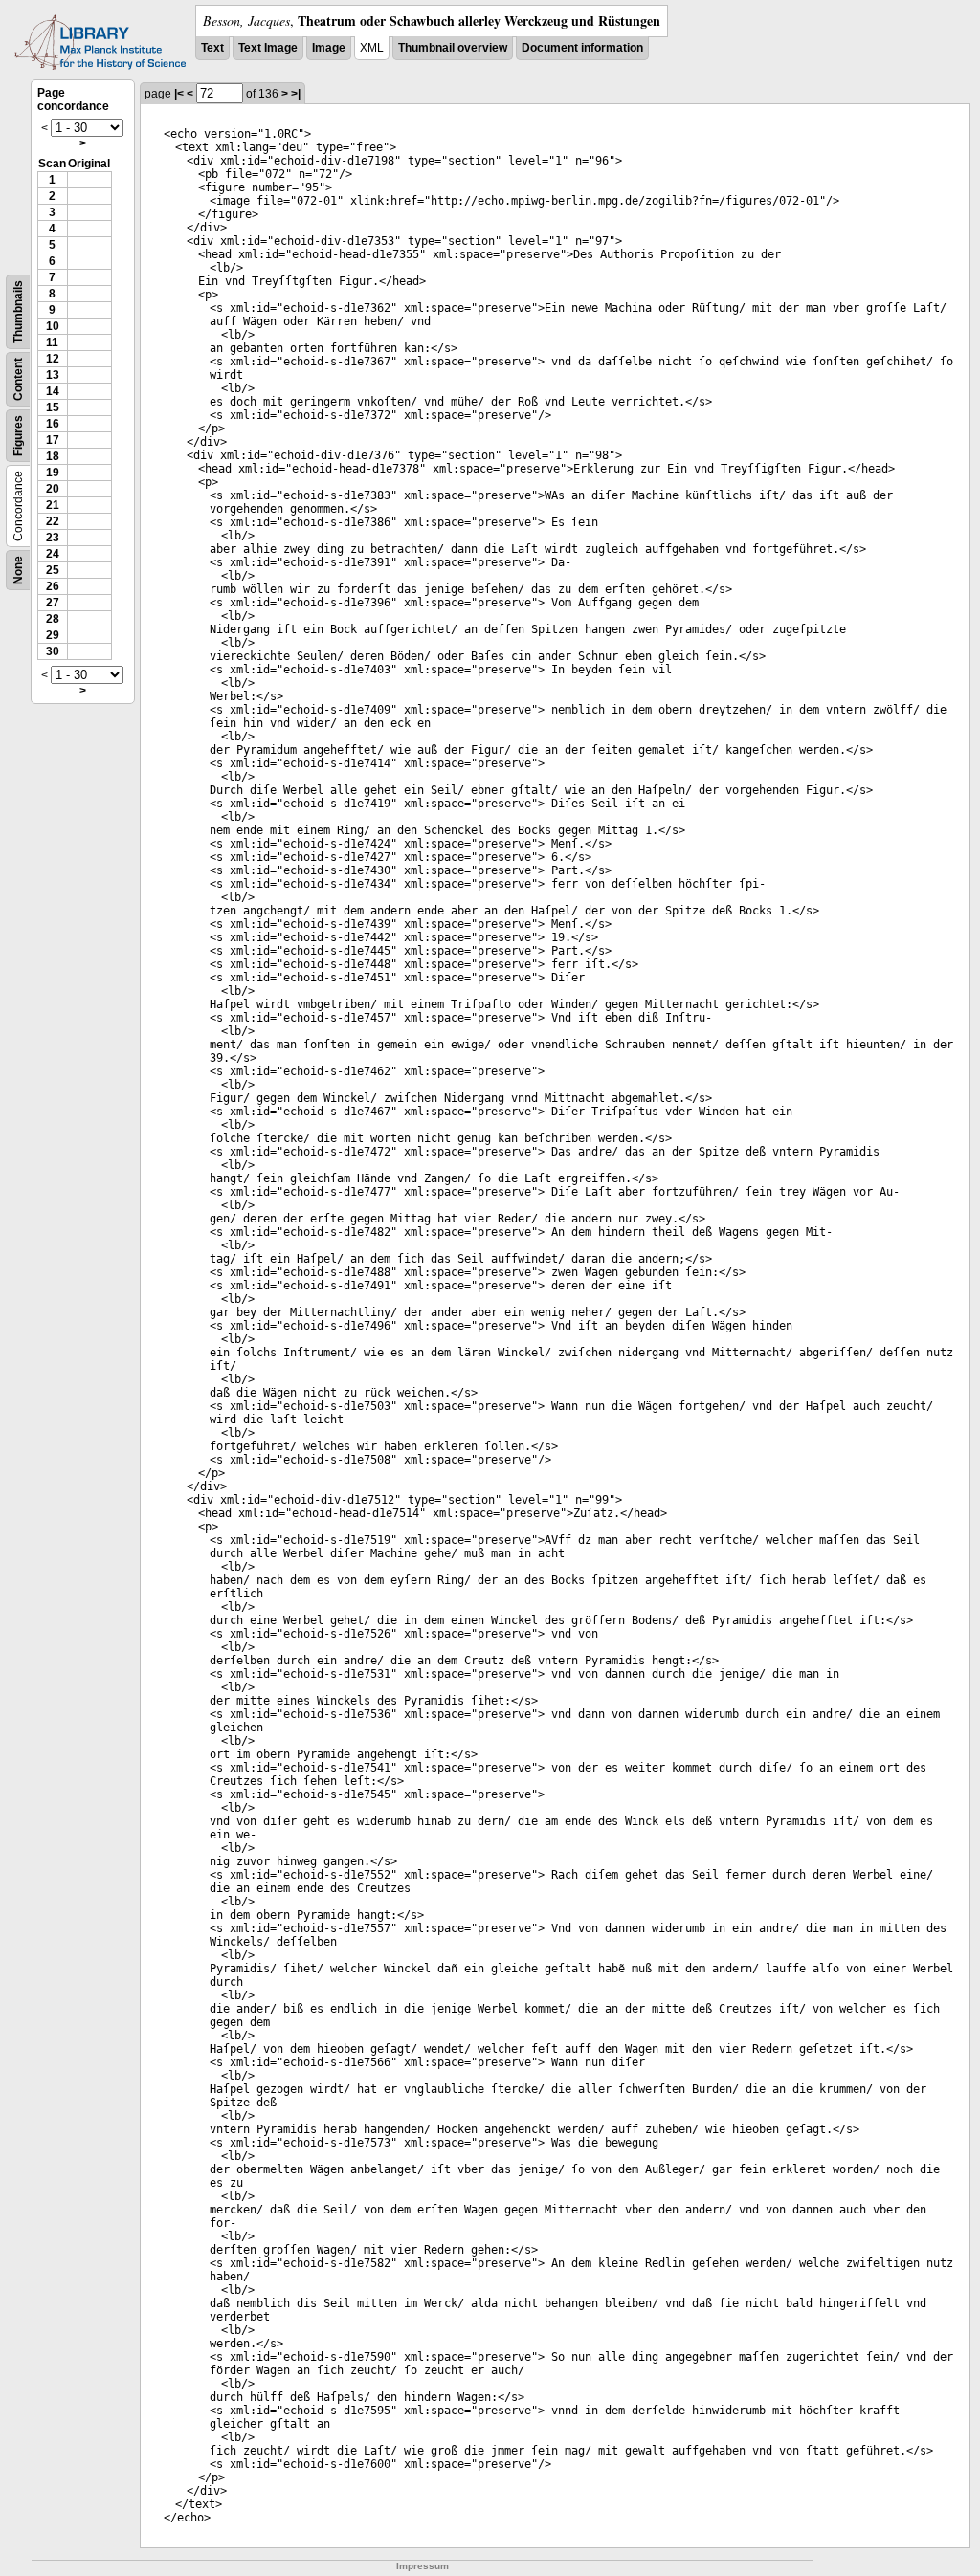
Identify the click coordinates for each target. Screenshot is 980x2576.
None (18, 570)
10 (53, 326)
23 (53, 538)
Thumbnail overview (453, 48)
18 (53, 456)
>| (296, 94)
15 (53, 407)
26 (53, 586)
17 (53, 440)
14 (53, 391)
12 (53, 359)
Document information (582, 48)
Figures (18, 436)
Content (18, 379)
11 (52, 342)
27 (53, 603)
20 (53, 489)
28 (53, 619)
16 (53, 424)
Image (329, 48)
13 (53, 375)
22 (53, 521)
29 (53, 635)
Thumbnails (18, 312)
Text (212, 48)
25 (53, 570)
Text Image (268, 48)
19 (53, 473)
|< (179, 94)
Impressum (423, 2566)
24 (53, 554)
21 (53, 505)
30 (53, 651)
